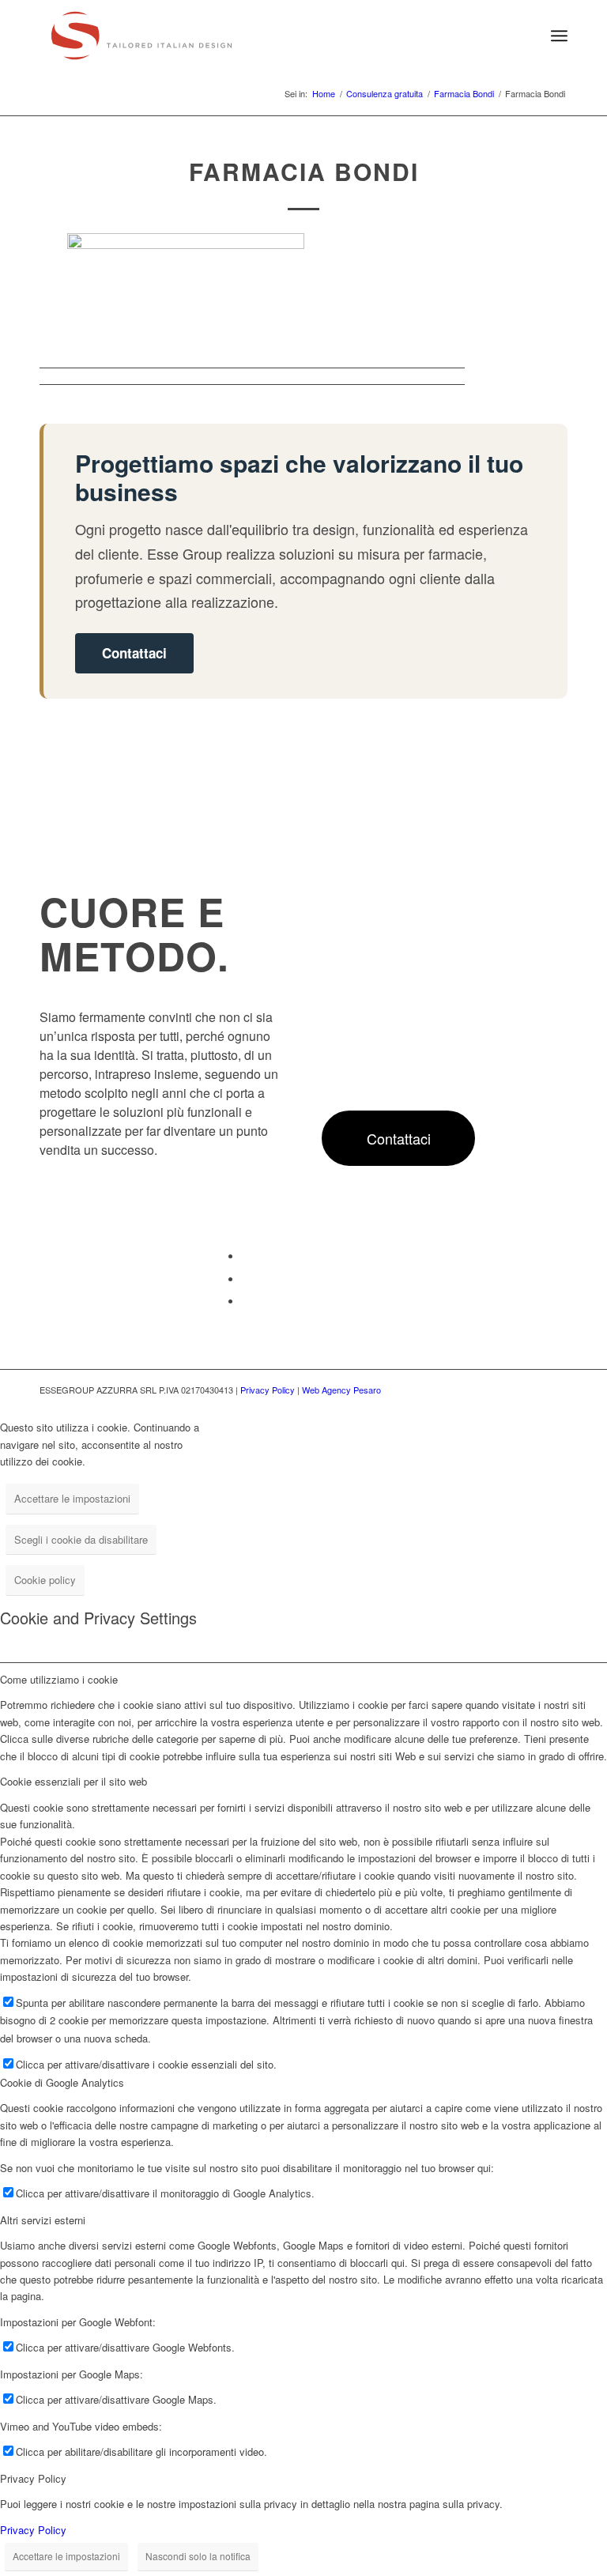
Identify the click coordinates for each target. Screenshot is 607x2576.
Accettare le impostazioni (72, 1498)
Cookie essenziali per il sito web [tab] (74, 1781)
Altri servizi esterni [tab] (43, 2220)
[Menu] (559, 36)
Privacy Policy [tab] (33, 2478)
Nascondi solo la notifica (198, 2556)
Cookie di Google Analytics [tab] (62, 2082)
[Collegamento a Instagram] (246, 1301)
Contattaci (134, 653)
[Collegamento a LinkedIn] (246, 1279)
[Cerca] (524, 36)
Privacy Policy (268, 1390)
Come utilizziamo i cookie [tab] (59, 1679)
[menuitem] (524, 36)
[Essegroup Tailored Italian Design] (141, 36)
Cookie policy (45, 1580)
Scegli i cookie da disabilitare (81, 1539)
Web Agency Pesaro (341, 1390)
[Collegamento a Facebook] (246, 1256)
